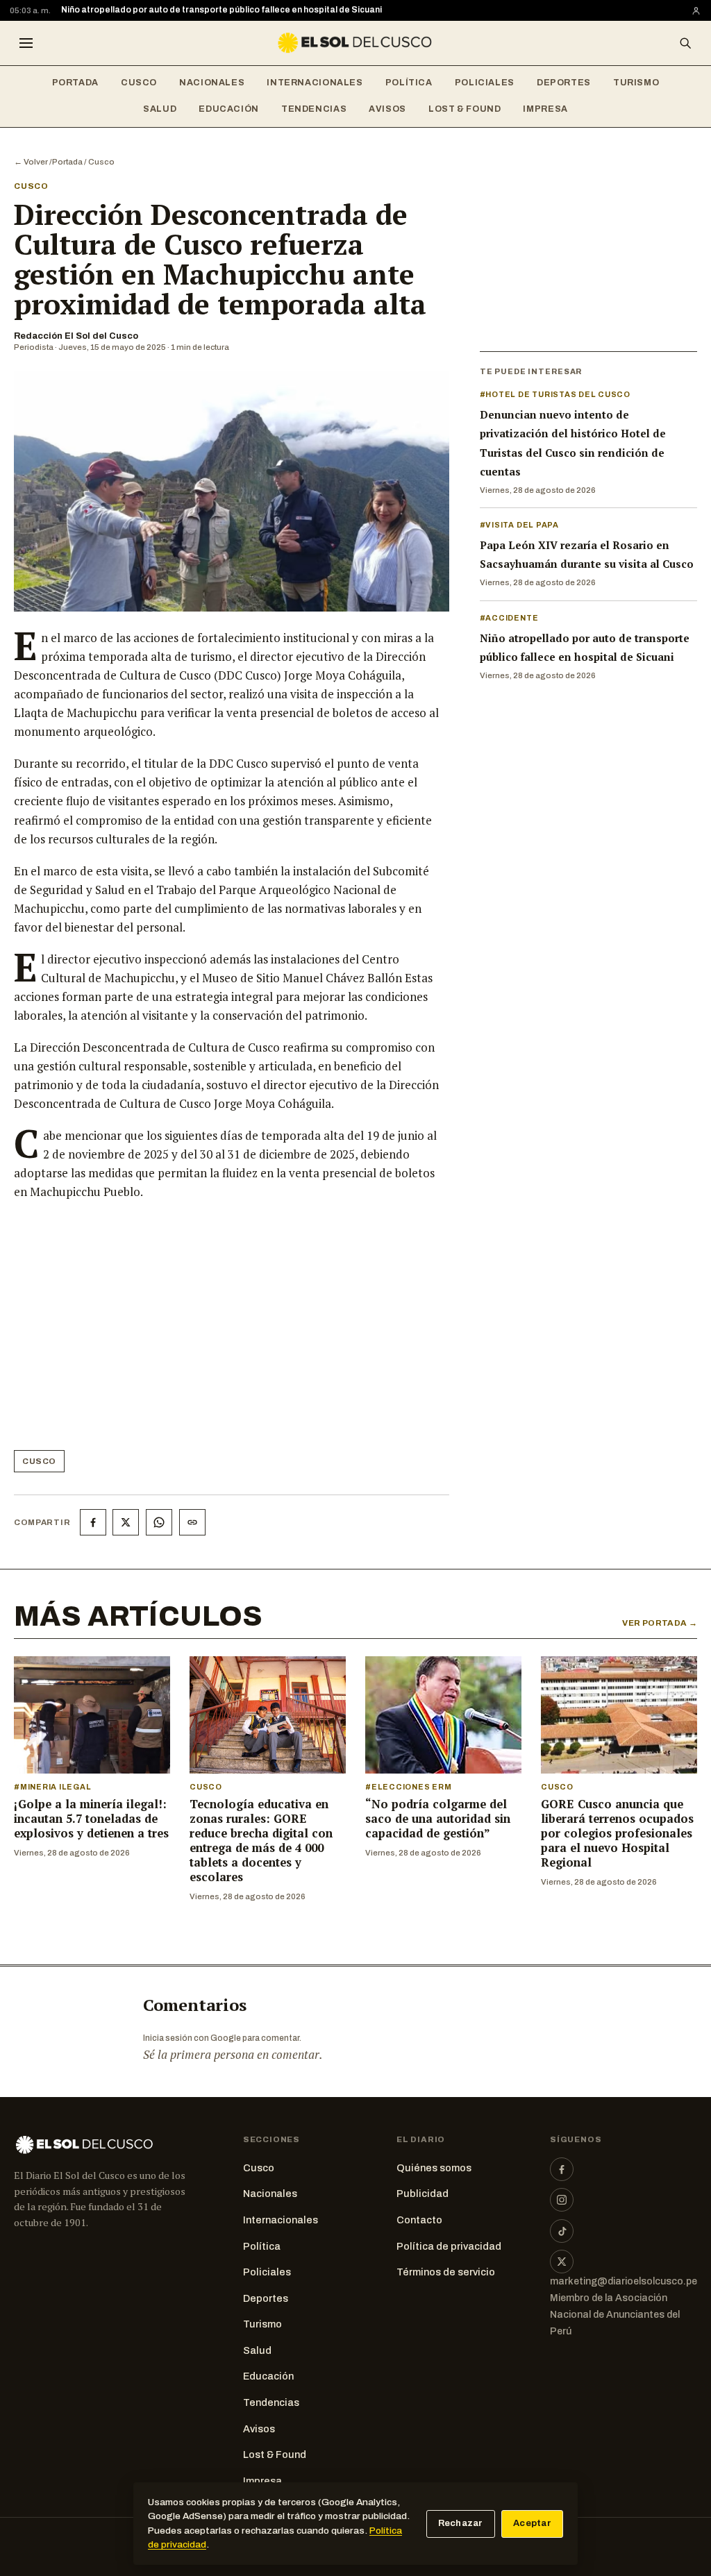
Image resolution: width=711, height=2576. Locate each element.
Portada (75, 83)
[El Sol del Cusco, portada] (355, 43)
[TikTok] (562, 2231)
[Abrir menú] (26, 43)
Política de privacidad (449, 2246)
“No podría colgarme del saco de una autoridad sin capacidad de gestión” (438, 1819)
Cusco (139, 83)
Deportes (564, 83)
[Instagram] (562, 2200)
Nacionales (212, 83)
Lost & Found (465, 109)
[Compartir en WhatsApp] (159, 1522)
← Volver (31, 162)
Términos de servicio (446, 2272)
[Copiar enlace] (192, 1522)
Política (409, 83)
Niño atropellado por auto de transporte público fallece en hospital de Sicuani (221, 10)
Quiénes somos (434, 2168)
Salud (160, 109)
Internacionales (315, 83)
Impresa (545, 109)
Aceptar (532, 2523)
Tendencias (314, 109)
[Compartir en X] (126, 1522)
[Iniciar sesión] (696, 11)
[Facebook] (562, 2169)
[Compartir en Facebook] (93, 1522)
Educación (229, 109)
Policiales (485, 83)
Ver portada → (660, 1623)
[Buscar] (685, 43)
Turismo (636, 83)
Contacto (419, 2220)
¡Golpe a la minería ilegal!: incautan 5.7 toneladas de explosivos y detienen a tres (91, 1819)
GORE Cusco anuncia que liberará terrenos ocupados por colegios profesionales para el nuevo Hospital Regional (617, 1833)
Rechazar (461, 2523)
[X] (562, 2262)
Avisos (387, 109)
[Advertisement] (226, 1331)
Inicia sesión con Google (192, 2038)
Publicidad (423, 2194)
